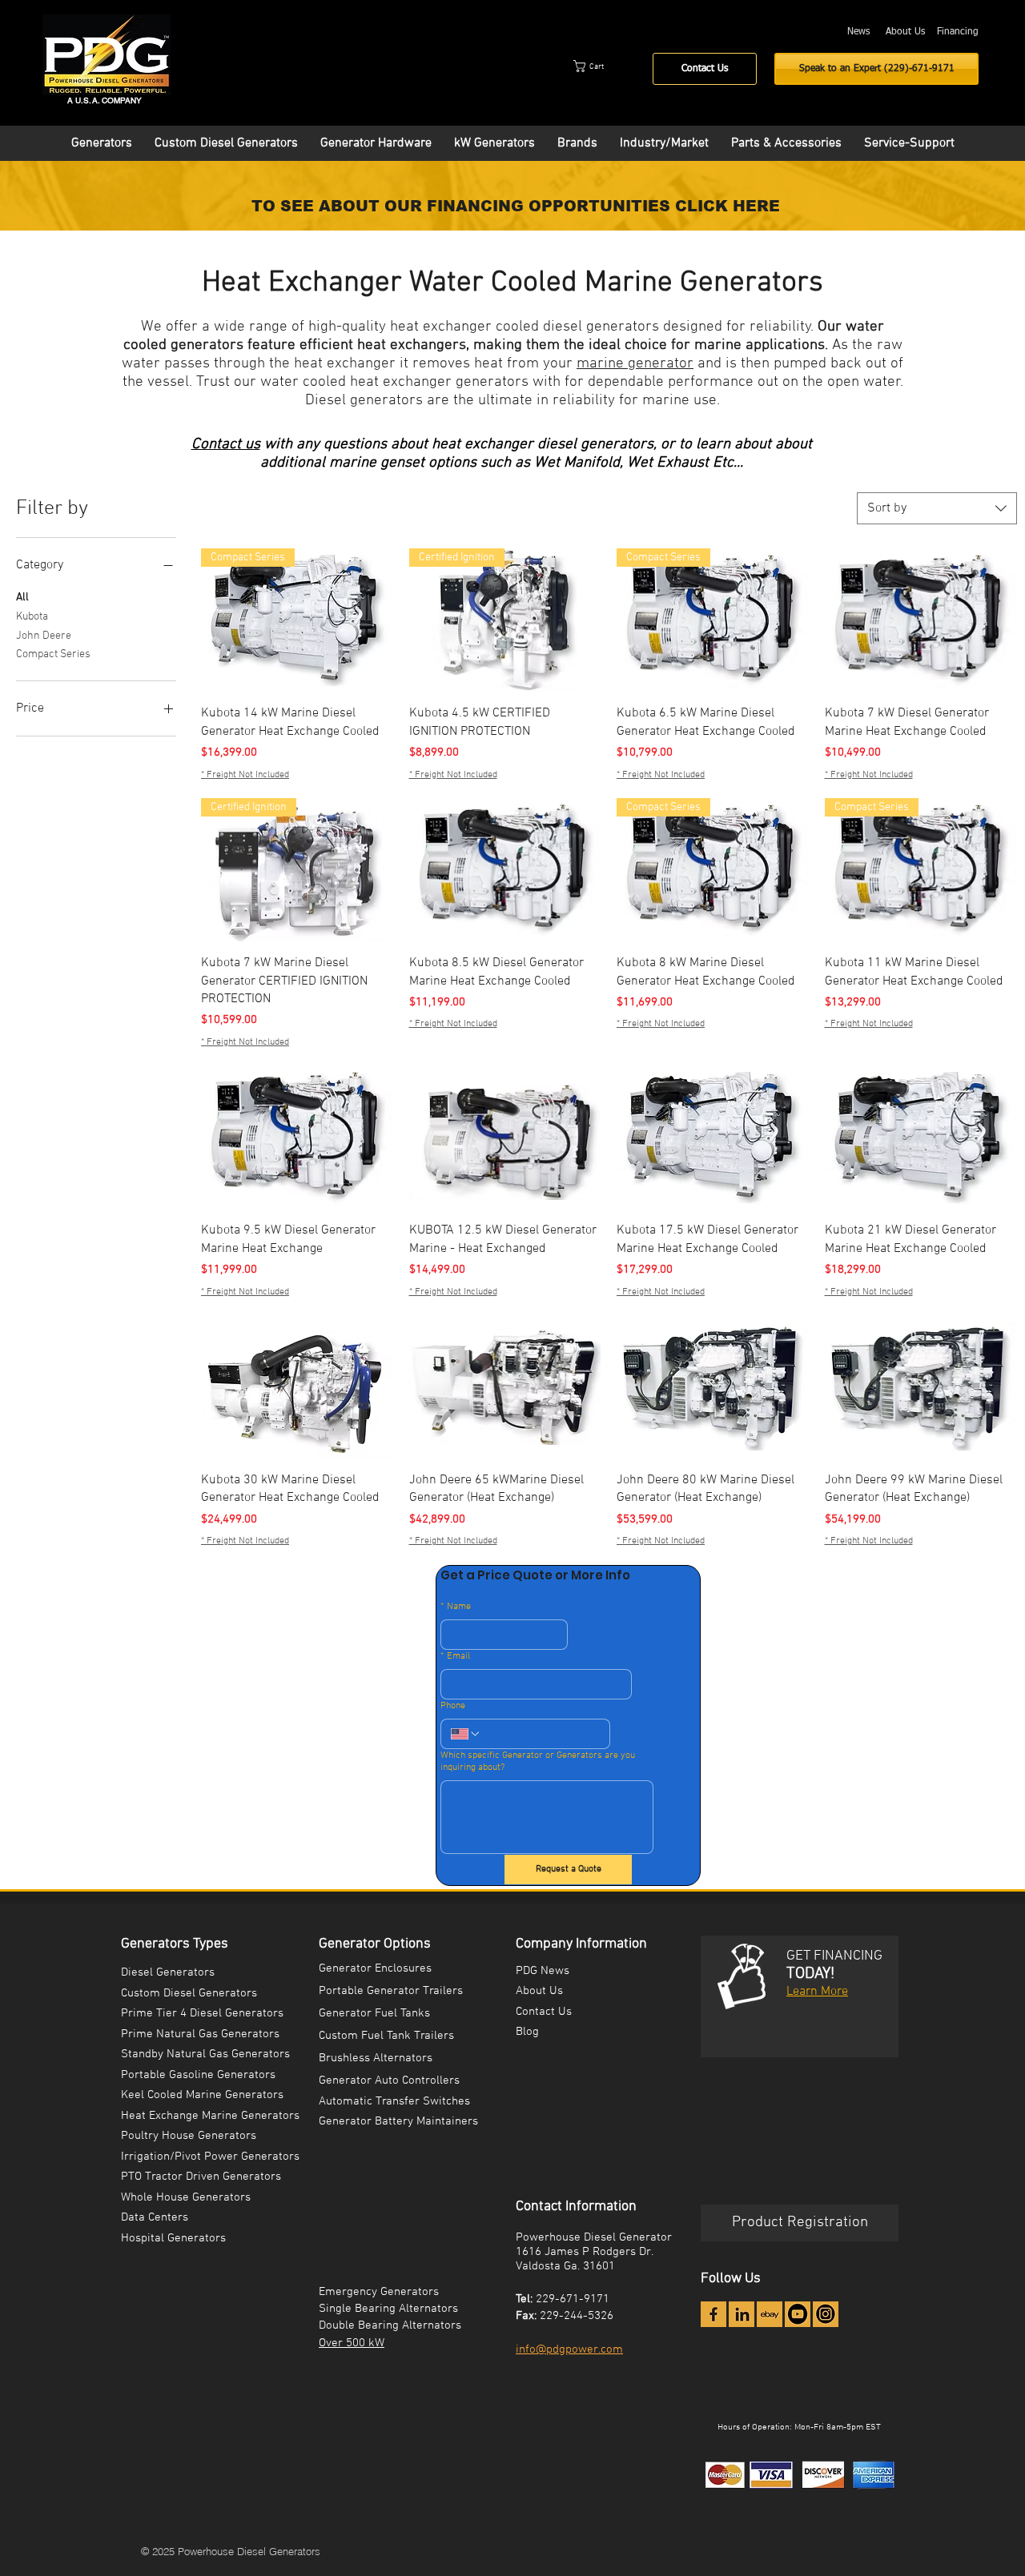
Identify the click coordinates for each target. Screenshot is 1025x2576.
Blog (527, 2032)
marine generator (635, 364)
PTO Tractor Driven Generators (201, 2177)
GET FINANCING (834, 1956)
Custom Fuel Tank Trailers (386, 2036)
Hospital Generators (173, 2238)
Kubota (32, 617)
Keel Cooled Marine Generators (202, 2095)
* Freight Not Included (245, 775)
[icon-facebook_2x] (713, 2314)
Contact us (226, 445)
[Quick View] (921, 620)
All (22, 598)
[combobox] (937, 508)
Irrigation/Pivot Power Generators (210, 2157)
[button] (603, 66)
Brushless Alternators (376, 2058)
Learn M (808, 1992)
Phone (453, 1706)
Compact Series (53, 654)
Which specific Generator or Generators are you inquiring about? (538, 1761)
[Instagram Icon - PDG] (826, 2314)
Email (455, 1656)
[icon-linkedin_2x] (742, 2314)
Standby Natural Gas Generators (205, 2054)
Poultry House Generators (189, 2136)
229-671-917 (569, 2299)
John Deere (44, 636)
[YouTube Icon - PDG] (798, 2314)
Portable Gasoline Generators (198, 2075)
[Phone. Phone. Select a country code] (466, 1734)
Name (456, 1607)
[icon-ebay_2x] (770, 2314)
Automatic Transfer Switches (394, 2101)
